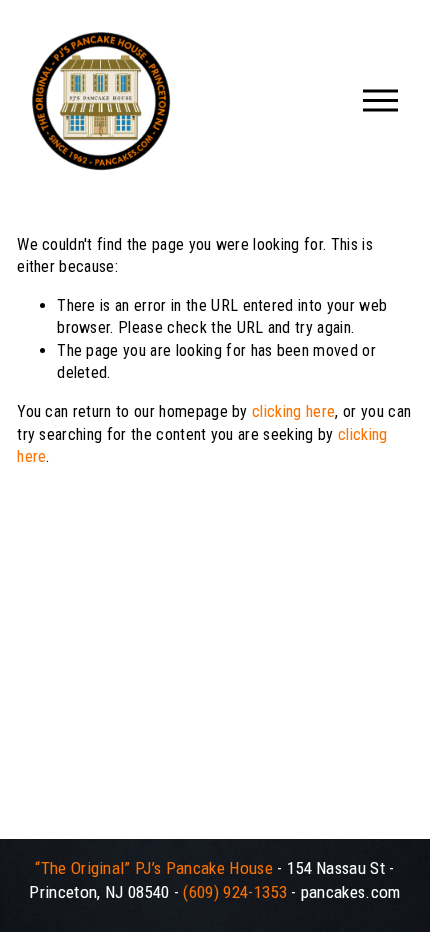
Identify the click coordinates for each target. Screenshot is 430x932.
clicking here (293, 411)
